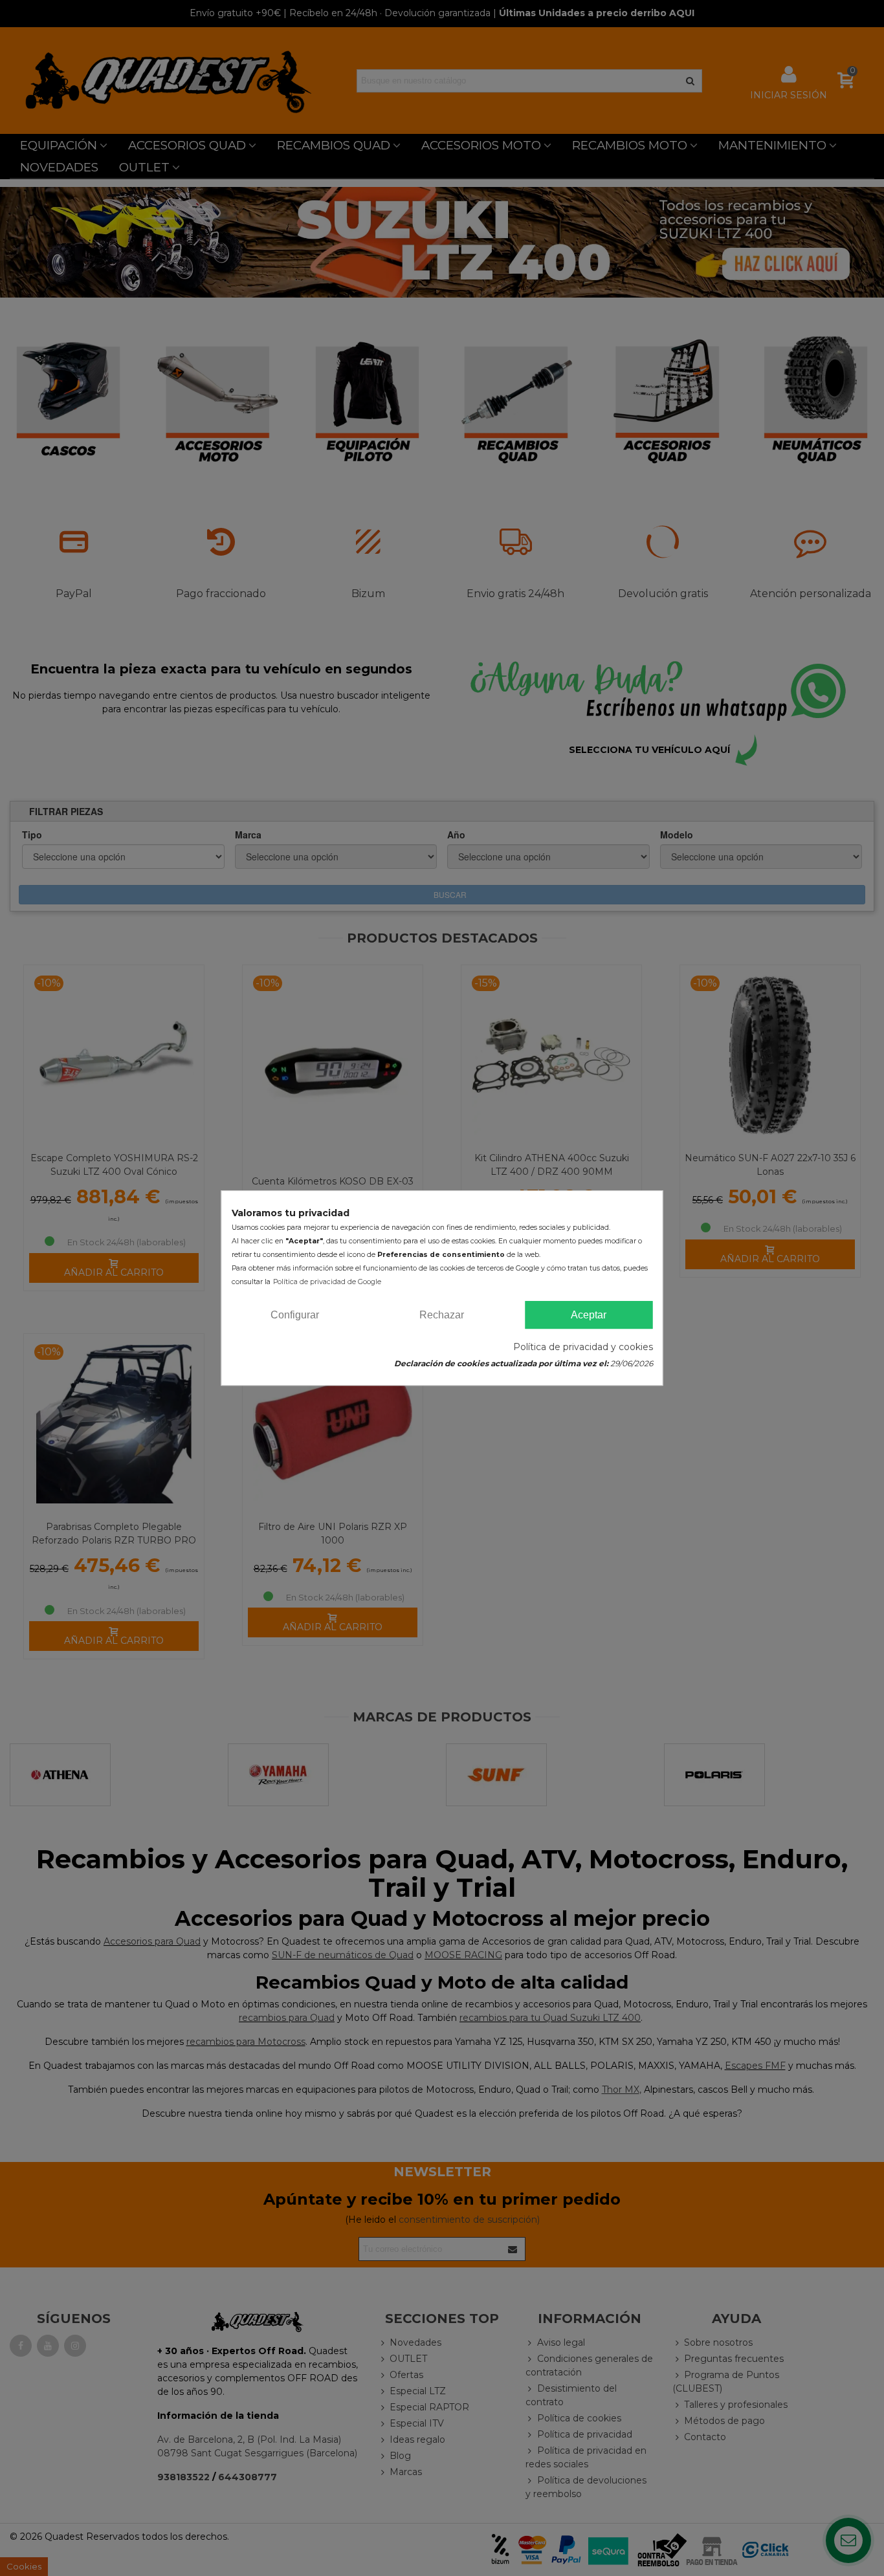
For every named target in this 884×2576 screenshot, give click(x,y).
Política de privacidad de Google (327, 1282)
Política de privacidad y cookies (583, 1347)
